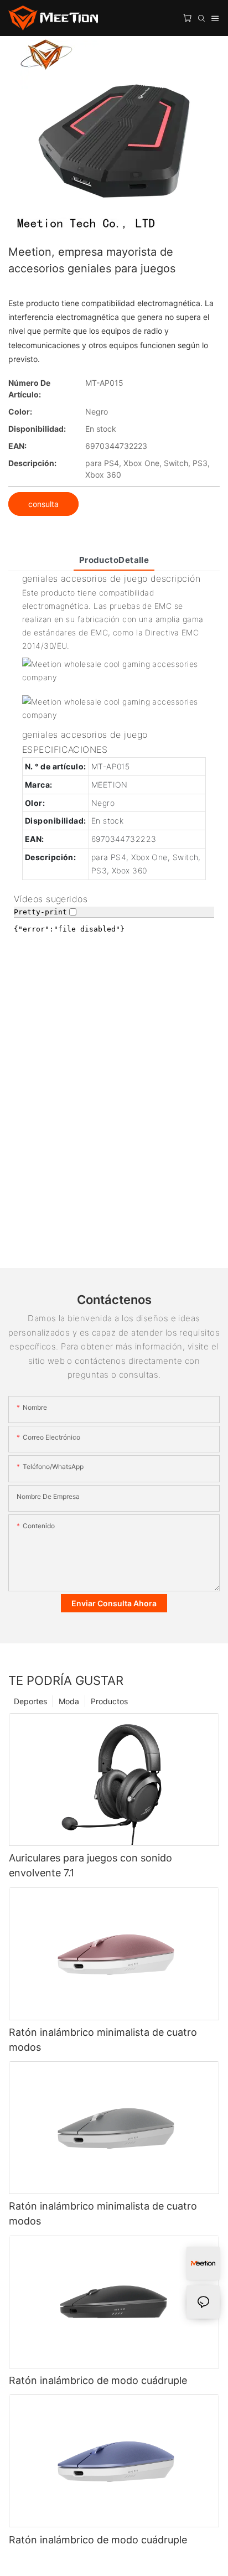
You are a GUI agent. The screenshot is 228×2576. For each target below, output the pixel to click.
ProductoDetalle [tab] (114, 560)
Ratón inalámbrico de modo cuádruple (98, 2380)
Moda (69, 1701)
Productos (109, 1701)
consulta (43, 504)
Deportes (30, 1701)
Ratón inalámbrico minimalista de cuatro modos (103, 2040)
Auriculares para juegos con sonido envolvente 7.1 (90, 1865)
